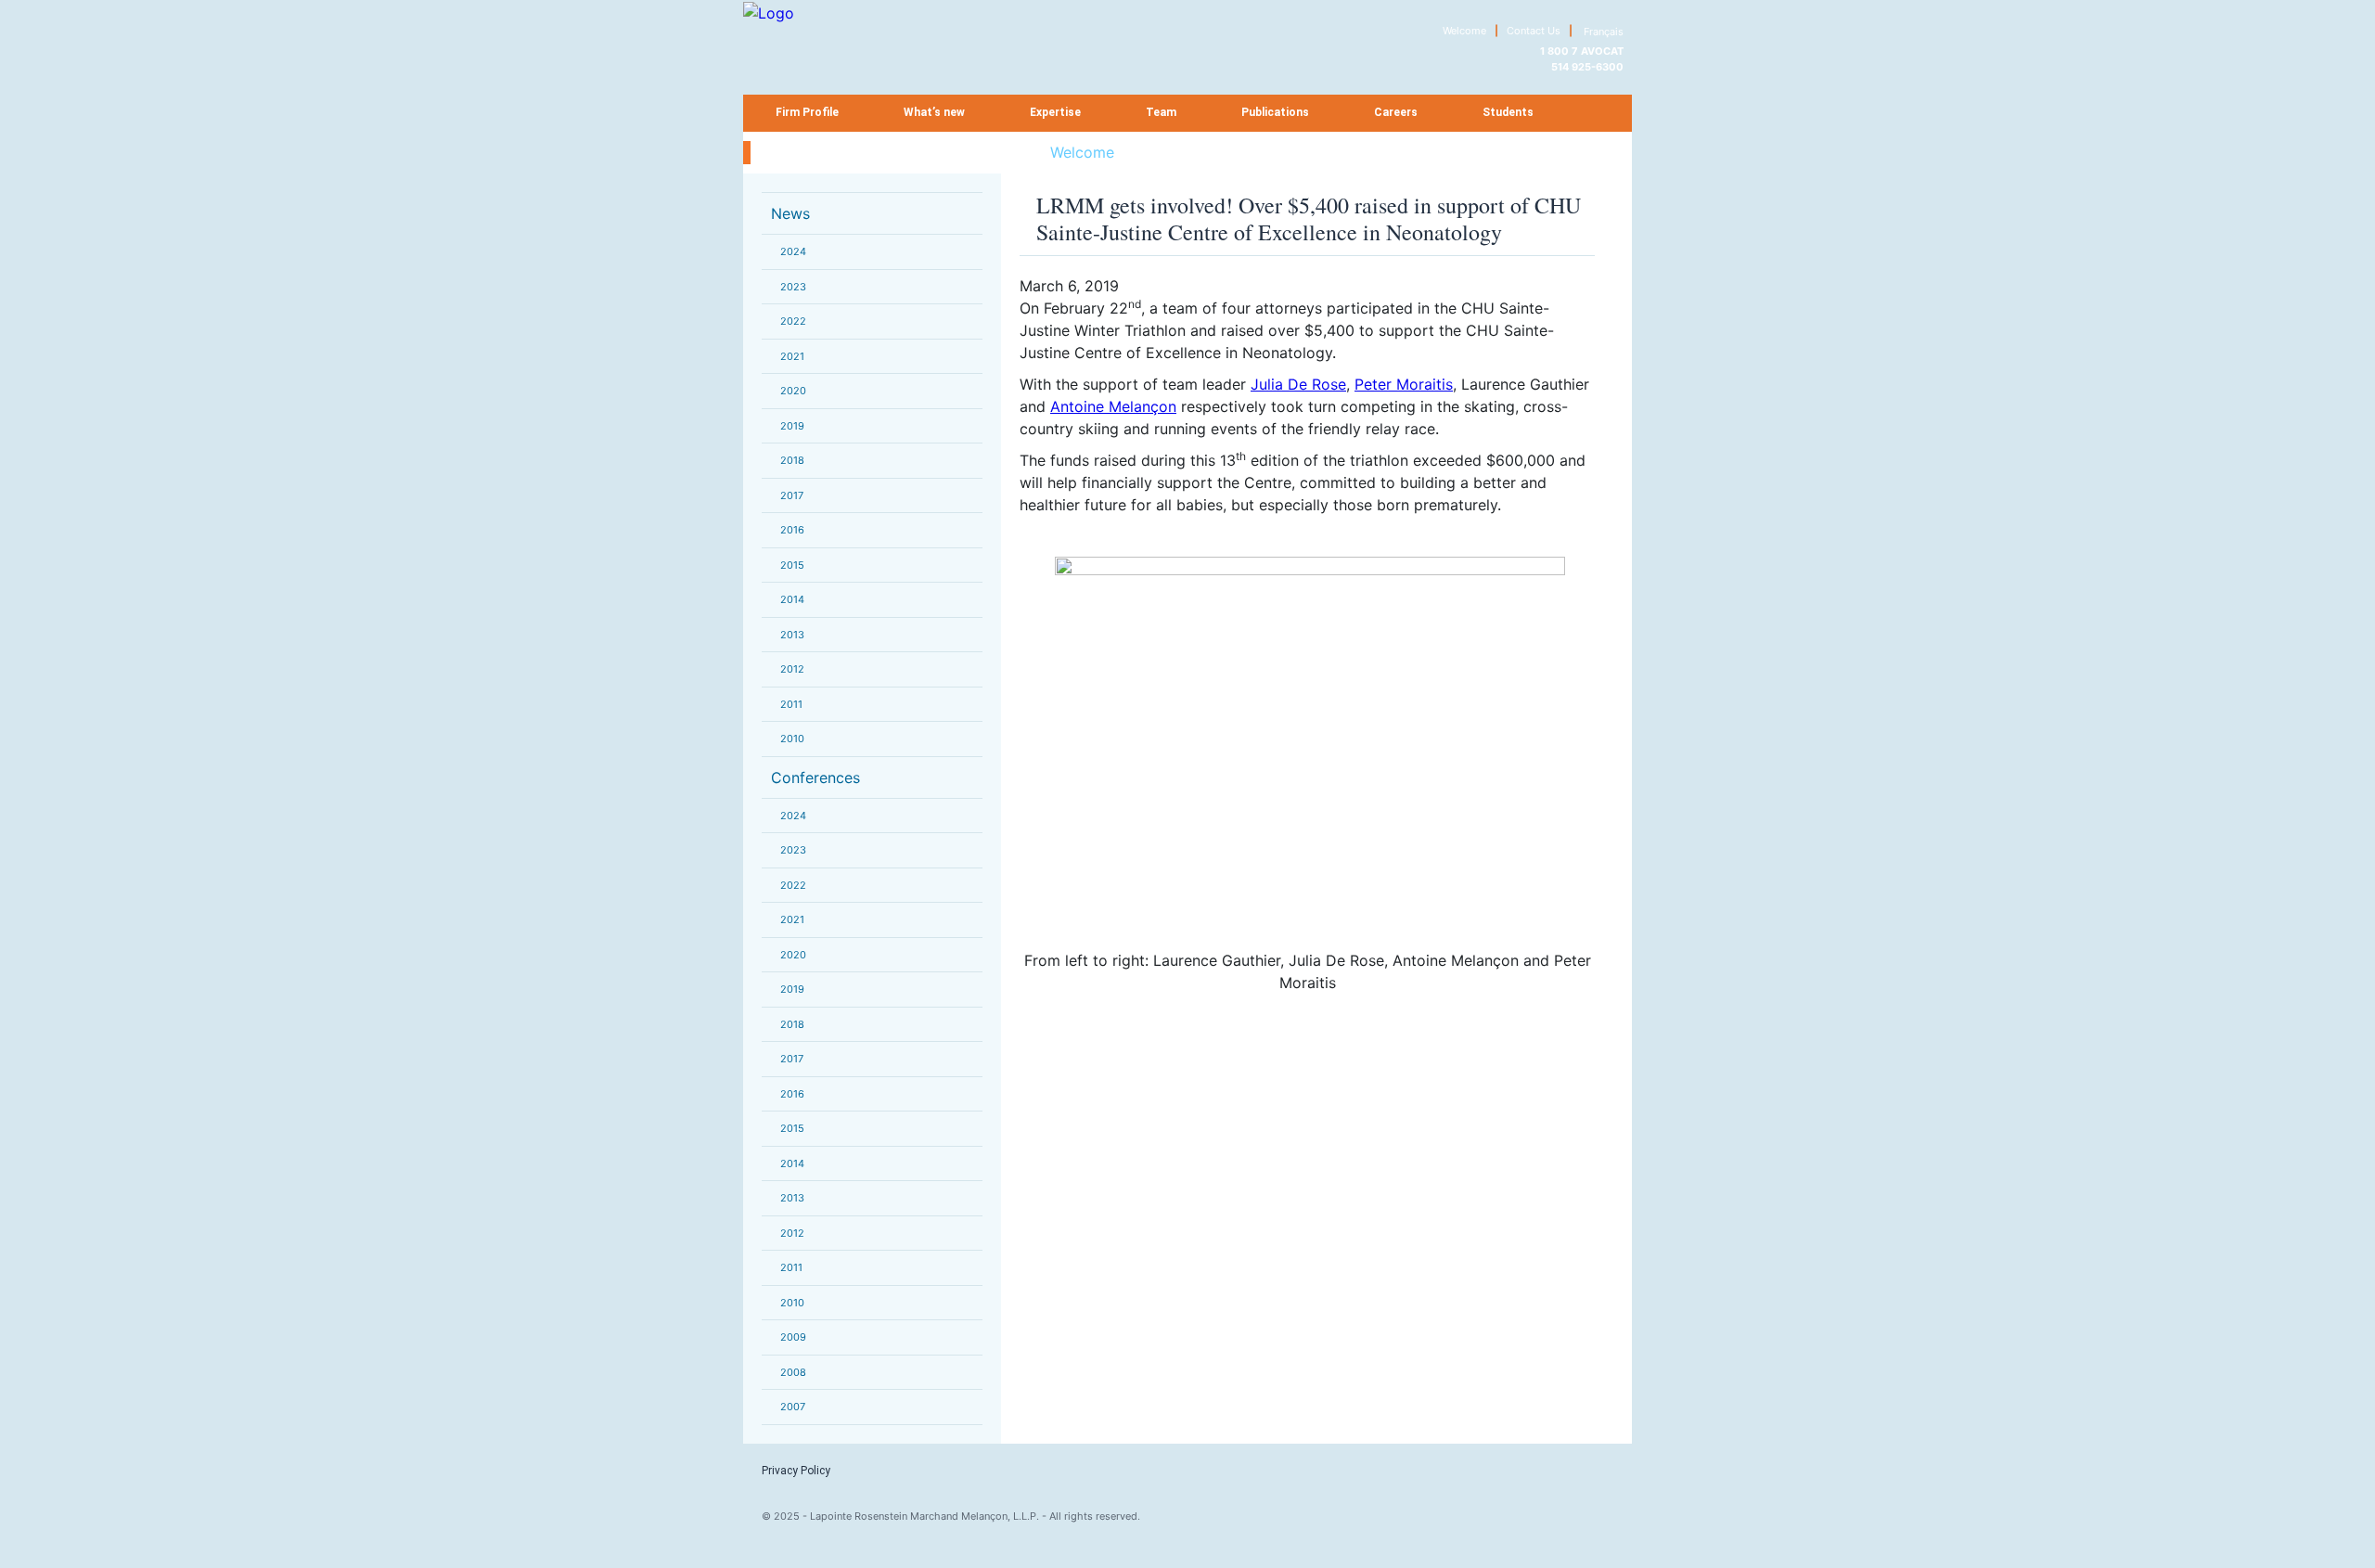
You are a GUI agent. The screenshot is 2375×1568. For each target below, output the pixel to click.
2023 (793, 287)
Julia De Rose (1298, 384)
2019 (792, 426)
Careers (1396, 112)
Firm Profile (807, 112)
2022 (793, 321)
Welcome (1464, 31)
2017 (792, 495)
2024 (793, 251)
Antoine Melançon (1113, 406)
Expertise (1055, 112)
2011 (791, 704)
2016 (792, 530)
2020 (793, 391)
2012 (792, 669)
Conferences (815, 778)
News (790, 213)
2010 (792, 739)
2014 (792, 599)
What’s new (934, 112)
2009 (793, 1337)
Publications (1275, 112)
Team (1161, 112)
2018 (792, 460)
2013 (792, 635)
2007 (793, 1407)
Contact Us (1534, 31)
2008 (793, 1372)
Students (1508, 112)
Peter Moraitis (1404, 384)
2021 (792, 356)
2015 (792, 565)
